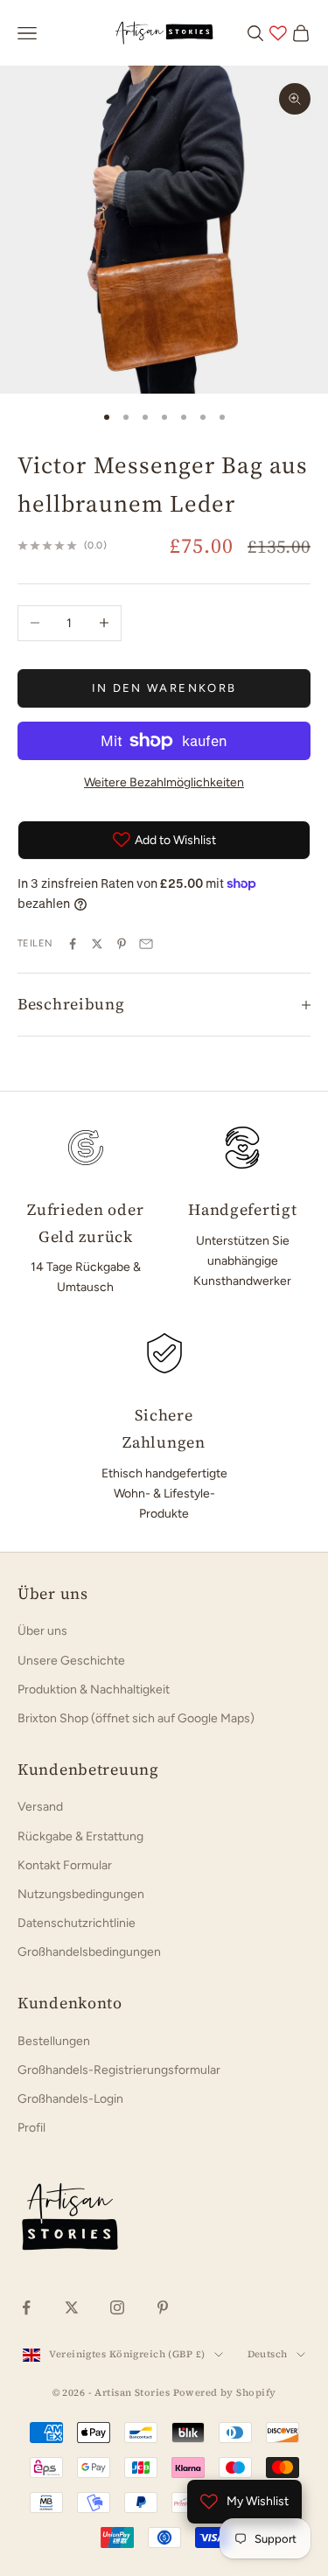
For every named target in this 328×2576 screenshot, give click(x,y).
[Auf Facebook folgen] (26, 2307)
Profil (31, 2128)
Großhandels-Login (70, 2099)
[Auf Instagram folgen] (117, 2307)
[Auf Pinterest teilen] (122, 944)
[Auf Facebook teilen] (73, 944)
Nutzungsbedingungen (81, 1894)
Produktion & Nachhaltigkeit (94, 1689)
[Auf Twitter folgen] (72, 2307)
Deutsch (268, 2354)
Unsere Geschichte (71, 1661)
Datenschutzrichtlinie (77, 1923)
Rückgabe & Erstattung (80, 1836)
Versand (40, 1807)
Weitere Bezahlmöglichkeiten (164, 782)
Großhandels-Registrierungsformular (119, 2070)
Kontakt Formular (65, 1865)
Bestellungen (54, 2041)
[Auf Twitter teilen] (97, 944)
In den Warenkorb (164, 688)
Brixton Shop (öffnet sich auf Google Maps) (136, 1718)
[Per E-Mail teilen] (146, 944)
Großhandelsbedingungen (89, 1952)
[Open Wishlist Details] (278, 33)
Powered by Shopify (225, 2393)
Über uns (42, 1631)
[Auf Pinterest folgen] (163, 2307)
